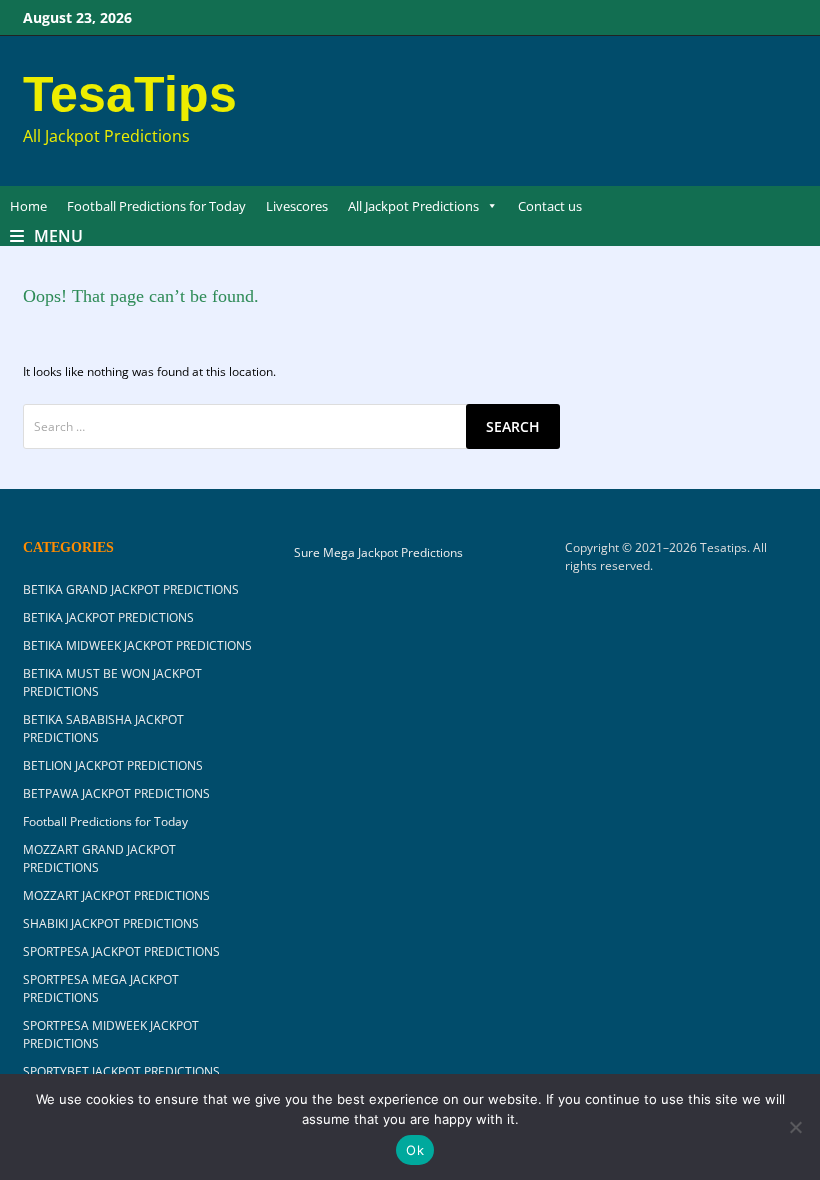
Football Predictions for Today (156, 206)
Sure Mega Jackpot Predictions (378, 552)
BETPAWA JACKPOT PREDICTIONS (116, 793)
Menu (58, 236)
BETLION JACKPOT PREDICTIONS (113, 765)
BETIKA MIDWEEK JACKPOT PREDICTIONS (137, 645)
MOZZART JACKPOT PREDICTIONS (116, 895)
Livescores (297, 206)
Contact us (550, 206)
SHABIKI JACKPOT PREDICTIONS (111, 923)
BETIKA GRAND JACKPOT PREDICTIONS (131, 589)
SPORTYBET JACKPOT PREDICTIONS (121, 1071)
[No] (795, 1127)
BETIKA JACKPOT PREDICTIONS (108, 617)
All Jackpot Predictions (413, 206)
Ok (415, 1150)
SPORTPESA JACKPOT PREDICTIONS (121, 951)
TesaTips (130, 94)
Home (28, 206)
